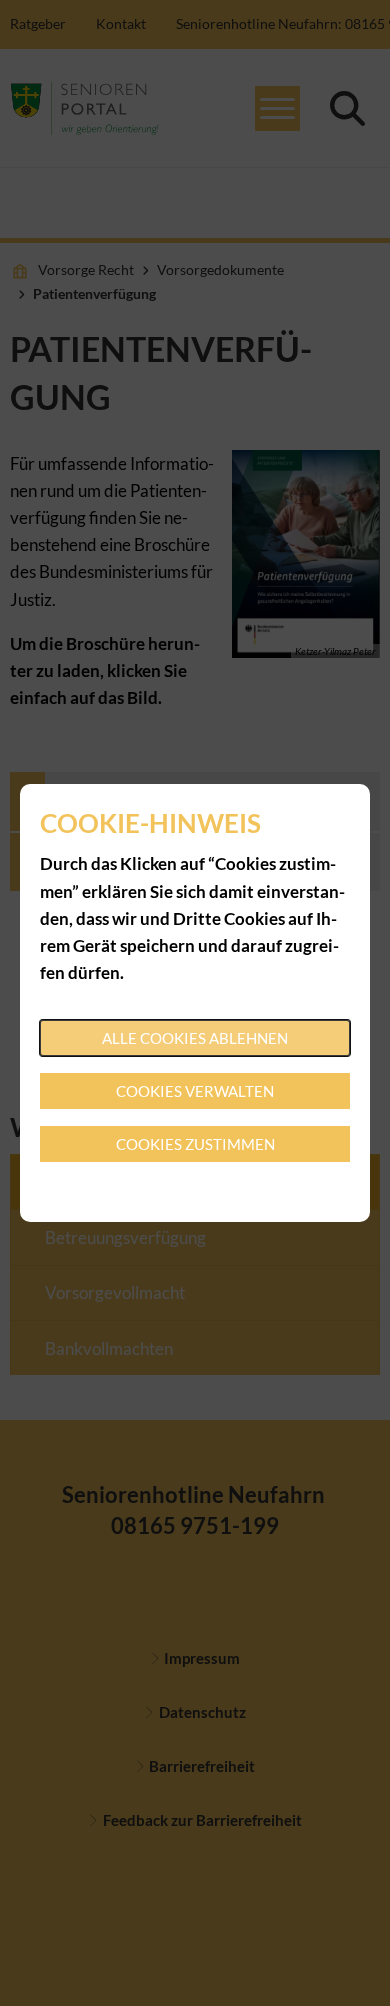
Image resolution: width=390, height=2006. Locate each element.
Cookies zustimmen (195, 1144)
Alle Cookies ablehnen (195, 1038)
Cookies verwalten (195, 1091)
